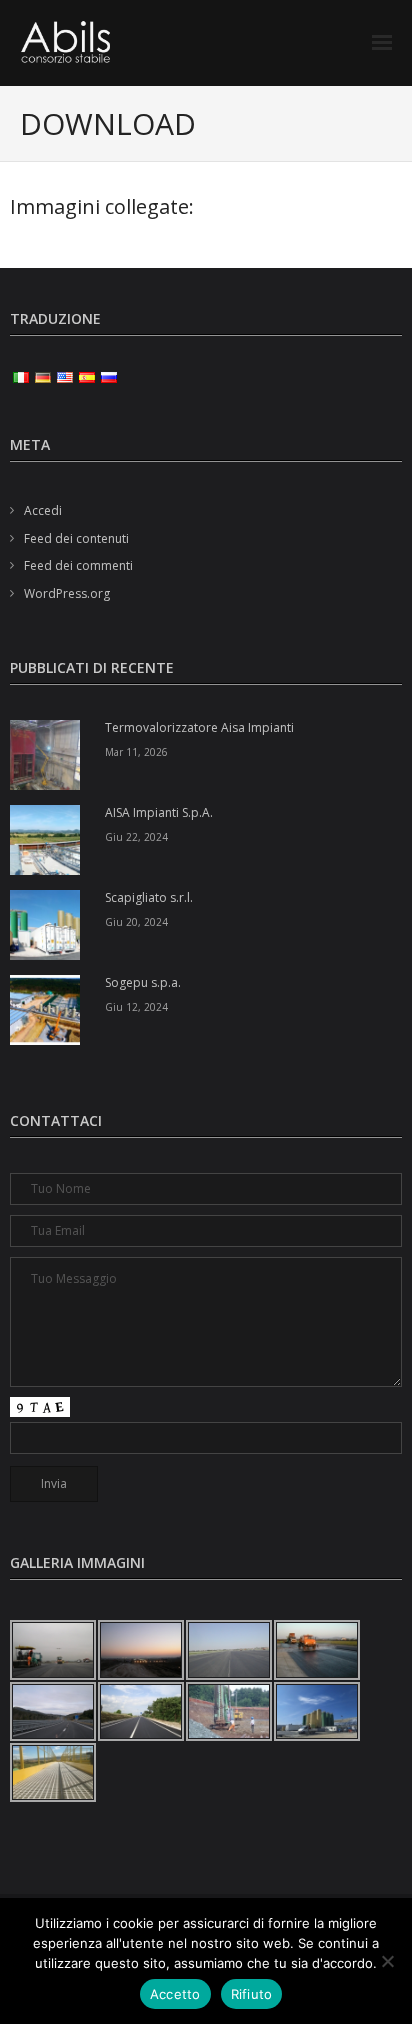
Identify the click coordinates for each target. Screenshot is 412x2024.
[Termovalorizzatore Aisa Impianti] (45, 755)
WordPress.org (67, 593)
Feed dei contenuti (76, 538)
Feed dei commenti (78, 565)
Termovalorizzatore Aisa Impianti (199, 728)
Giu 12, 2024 (136, 1007)
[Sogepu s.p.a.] (45, 1010)
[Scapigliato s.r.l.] (45, 925)
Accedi (43, 510)
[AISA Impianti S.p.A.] (45, 840)
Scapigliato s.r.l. (149, 898)
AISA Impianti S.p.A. (159, 813)
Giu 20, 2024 (136, 922)
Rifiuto (252, 1994)
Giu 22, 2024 (136, 837)
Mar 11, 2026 (136, 752)
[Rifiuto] (387, 1961)
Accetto (175, 1994)
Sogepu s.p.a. (143, 983)
